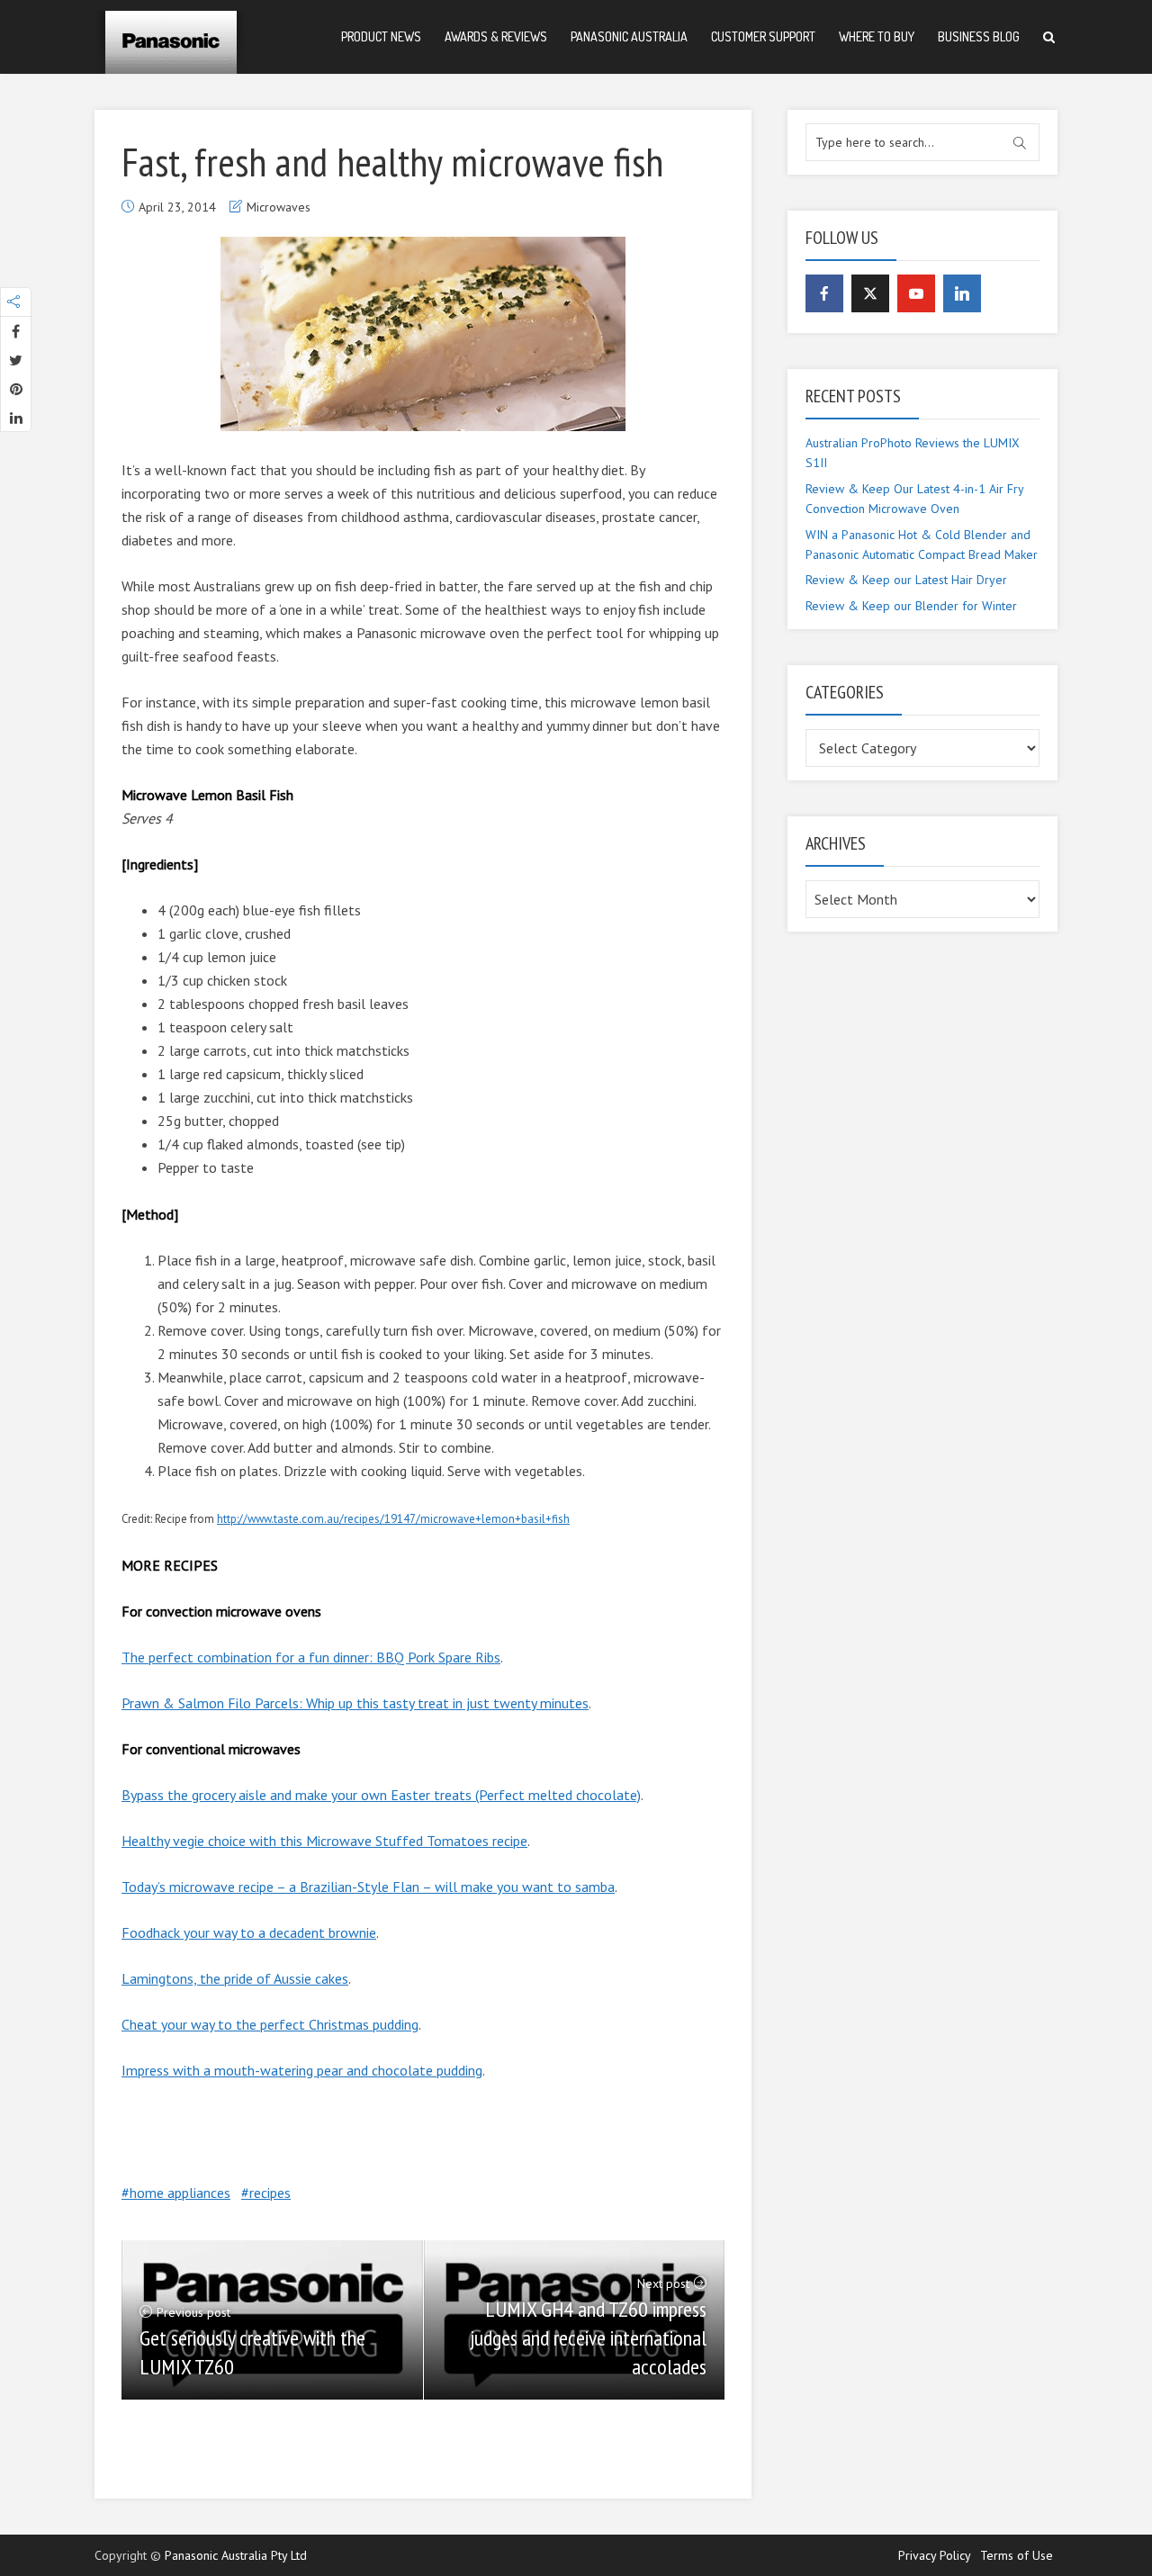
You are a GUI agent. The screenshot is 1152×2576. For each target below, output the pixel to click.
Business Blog (979, 36)
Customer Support (763, 36)
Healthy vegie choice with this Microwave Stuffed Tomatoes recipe (324, 1841)
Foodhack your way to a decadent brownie (249, 1932)
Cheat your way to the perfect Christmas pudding (270, 2024)
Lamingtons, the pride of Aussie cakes (235, 1978)
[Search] (1049, 37)
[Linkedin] (962, 293)
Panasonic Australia (629, 36)
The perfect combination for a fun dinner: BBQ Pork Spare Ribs (311, 1657)
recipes (270, 2193)
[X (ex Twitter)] (870, 293)
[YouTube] (916, 293)
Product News (381, 36)
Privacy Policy (935, 2555)
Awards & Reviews (496, 36)
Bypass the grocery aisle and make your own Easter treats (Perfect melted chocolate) (381, 1795)
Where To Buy (877, 36)
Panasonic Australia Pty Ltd (236, 2555)
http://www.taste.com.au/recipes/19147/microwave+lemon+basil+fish (393, 1519)
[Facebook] (824, 293)
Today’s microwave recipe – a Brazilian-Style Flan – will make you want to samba (368, 1887)
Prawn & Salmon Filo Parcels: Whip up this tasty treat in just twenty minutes (355, 1703)
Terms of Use (1017, 2555)
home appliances (180, 2193)
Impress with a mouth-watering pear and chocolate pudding (302, 2070)
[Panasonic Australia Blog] (171, 36)
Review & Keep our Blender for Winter (911, 606)
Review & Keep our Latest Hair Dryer (906, 580)
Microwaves (279, 207)
